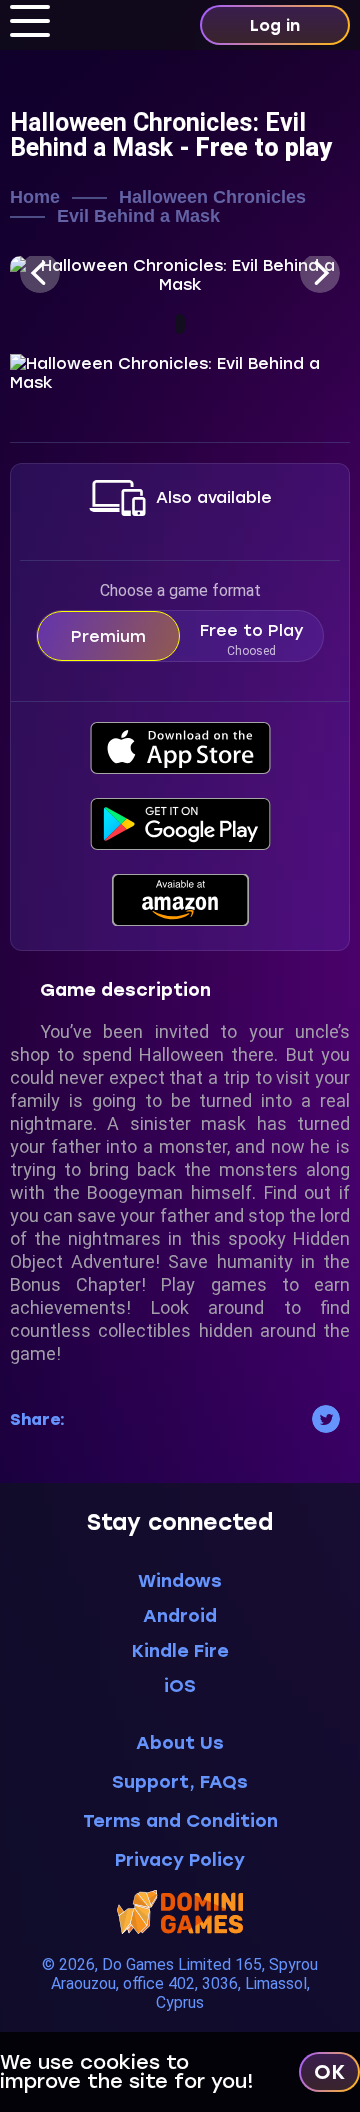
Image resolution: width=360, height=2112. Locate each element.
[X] (326, 1419)
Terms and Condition (180, 1821)
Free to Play (252, 639)
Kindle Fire (180, 1651)
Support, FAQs (180, 1782)
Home (35, 197)
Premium (108, 636)
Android (180, 1616)
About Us (180, 1743)
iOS (180, 1686)
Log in (275, 25)
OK (329, 2072)
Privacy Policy (180, 1860)
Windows (180, 1581)
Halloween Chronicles (212, 197)
